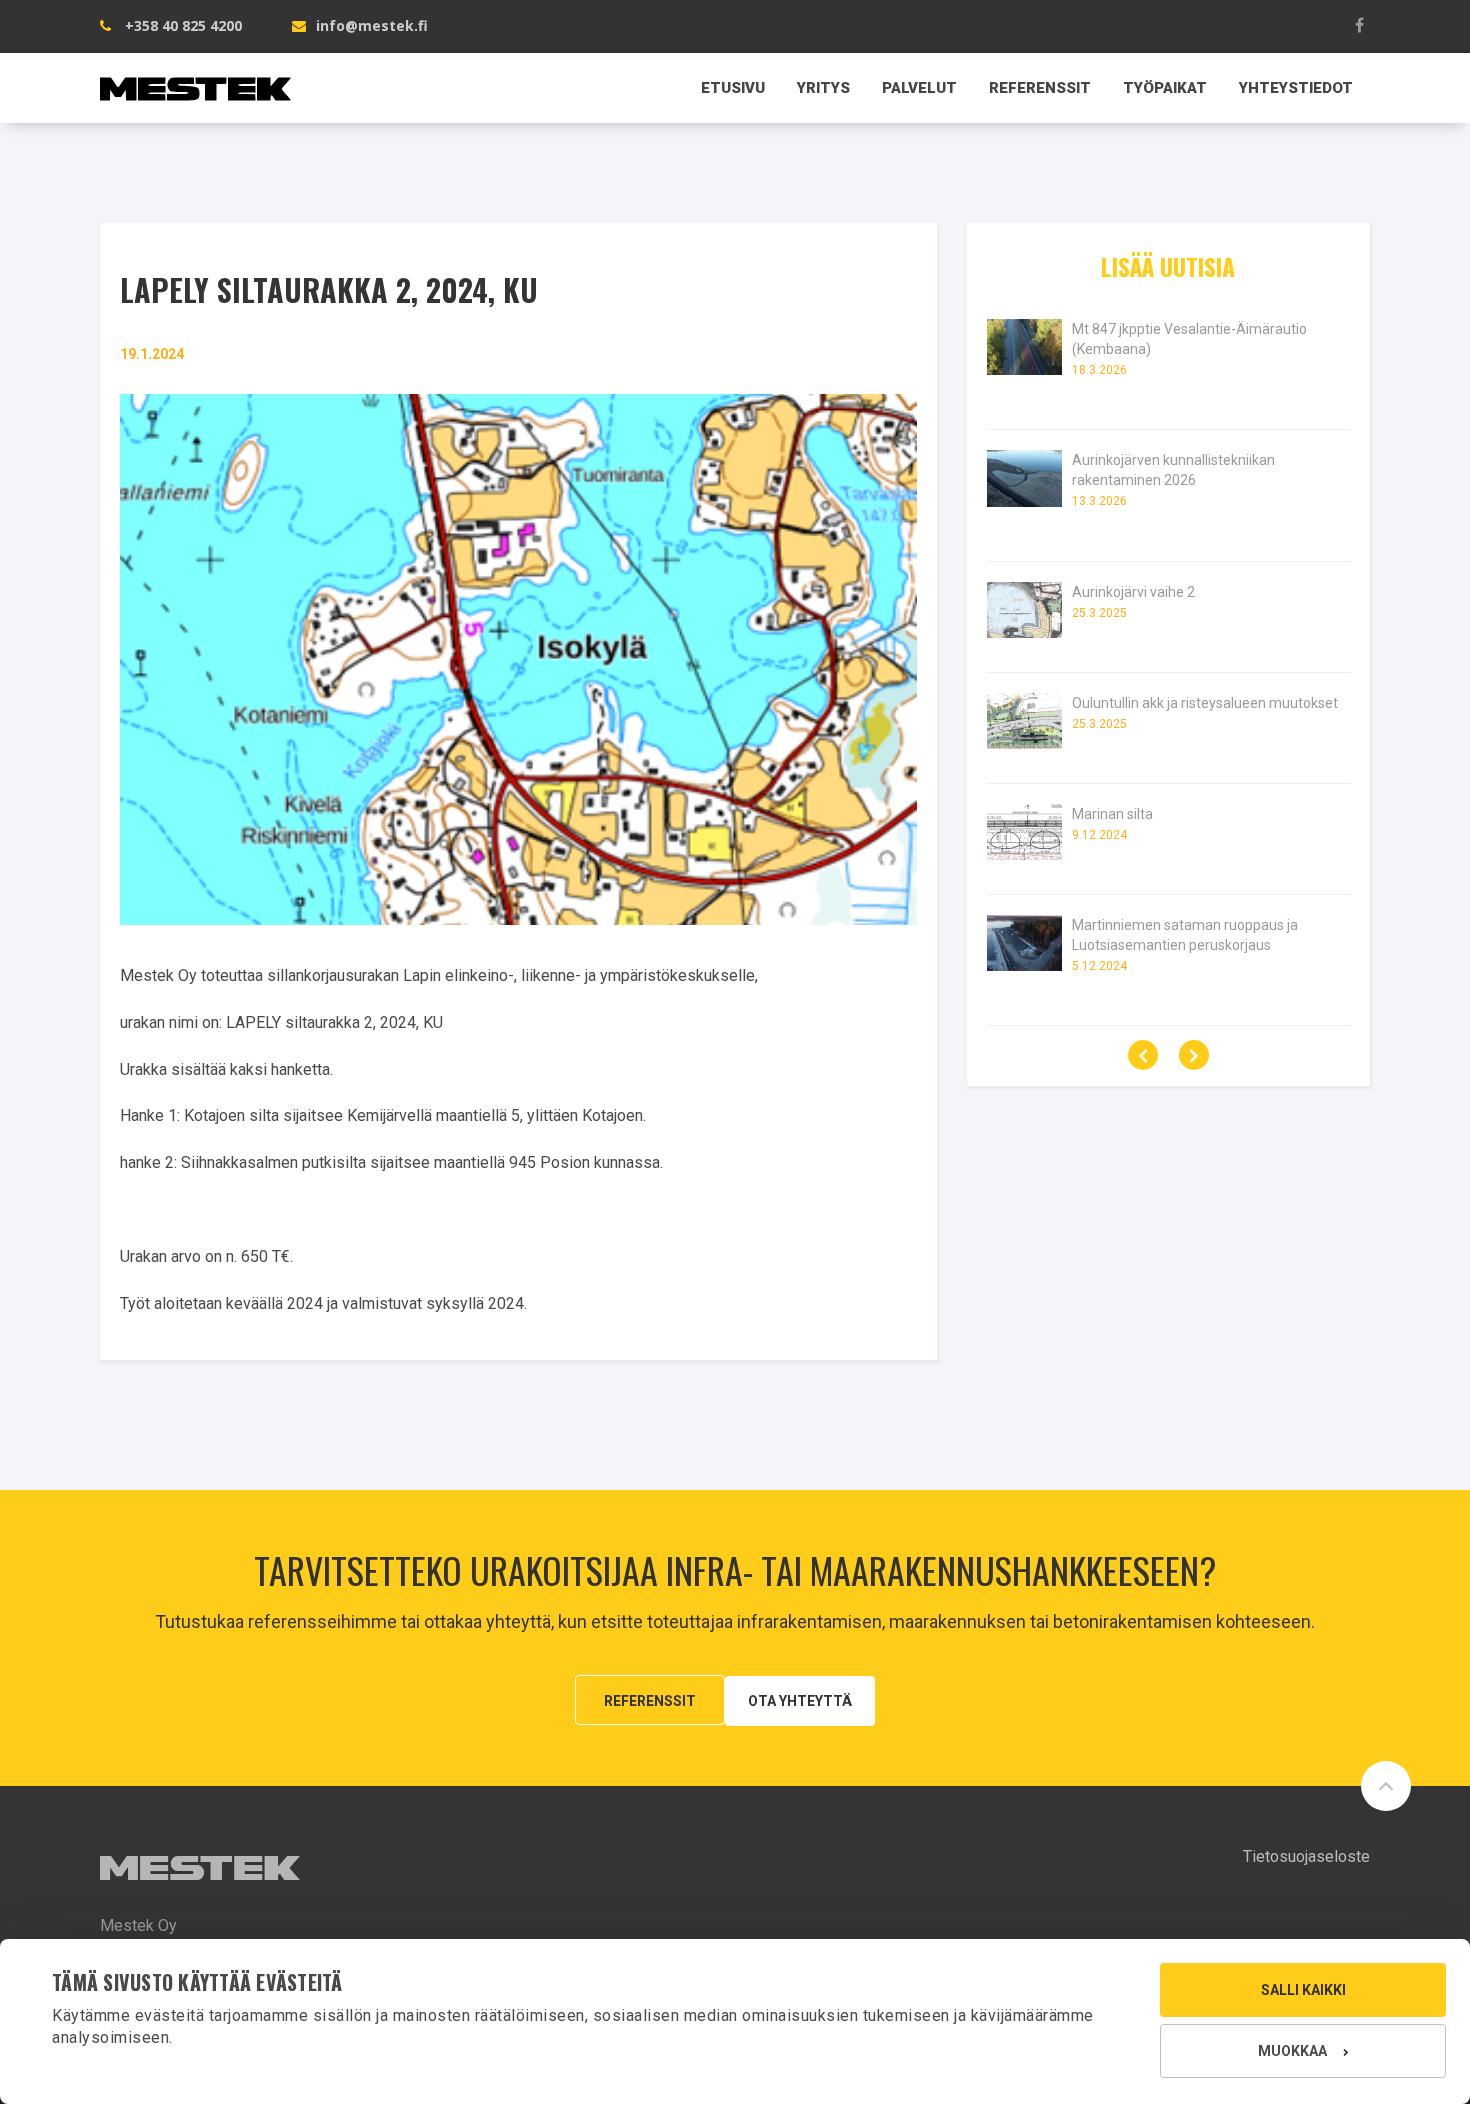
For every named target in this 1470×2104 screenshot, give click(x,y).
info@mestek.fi (372, 25)
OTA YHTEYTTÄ (800, 1701)
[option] (1169, 692)
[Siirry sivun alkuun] (1386, 1786)
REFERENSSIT (650, 1701)
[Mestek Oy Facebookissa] (1360, 25)
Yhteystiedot (1296, 88)
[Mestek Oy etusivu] (195, 78)
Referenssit (1040, 88)
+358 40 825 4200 (183, 25)
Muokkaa (1292, 2051)
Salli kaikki (1303, 1990)
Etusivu (733, 88)
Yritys (823, 88)
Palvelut (919, 88)
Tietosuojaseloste (1306, 1856)
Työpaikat (1165, 88)
